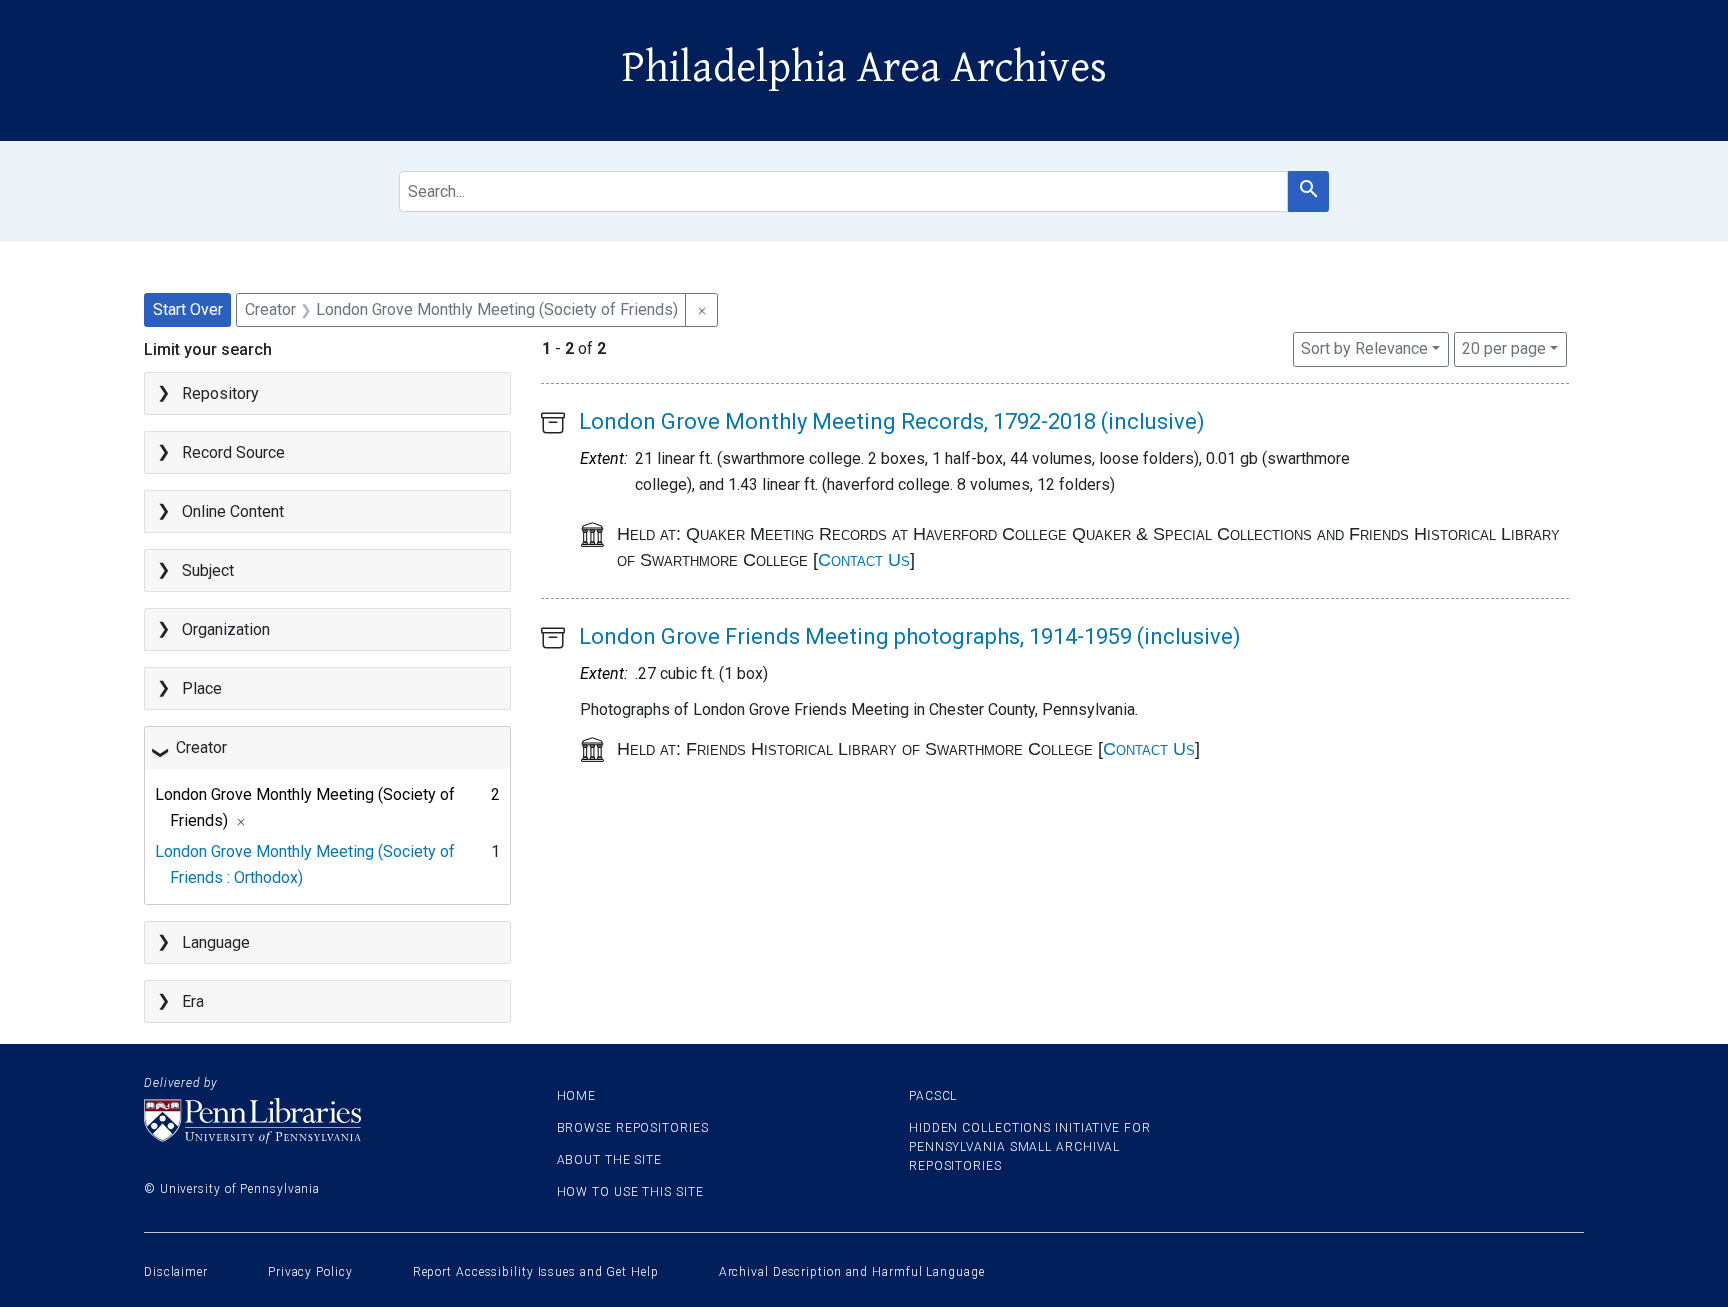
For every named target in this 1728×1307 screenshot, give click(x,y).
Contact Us (864, 560)
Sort (1364, 348)
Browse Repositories (633, 1128)
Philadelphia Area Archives (864, 68)
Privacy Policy (310, 1272)
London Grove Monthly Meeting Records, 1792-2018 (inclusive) (892, 421)
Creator (201, 747)
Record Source (233, 452)
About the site (610, 1160)
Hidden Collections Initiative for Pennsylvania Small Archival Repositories (1030, 1147)
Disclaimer (176, 1272)
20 (1504, 348)
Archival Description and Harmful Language (852, 1272)
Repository (220, 393)
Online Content (233, 511)
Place (202, 688)
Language (216, 942)
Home (577, 1096)
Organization (226, 629)
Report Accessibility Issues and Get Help (536, 1272)
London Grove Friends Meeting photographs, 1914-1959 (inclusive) (910, 636)
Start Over (188, 309)
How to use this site (630, 1192)
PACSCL (933, 1096)
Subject (208, 570)
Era (193, 1001)
